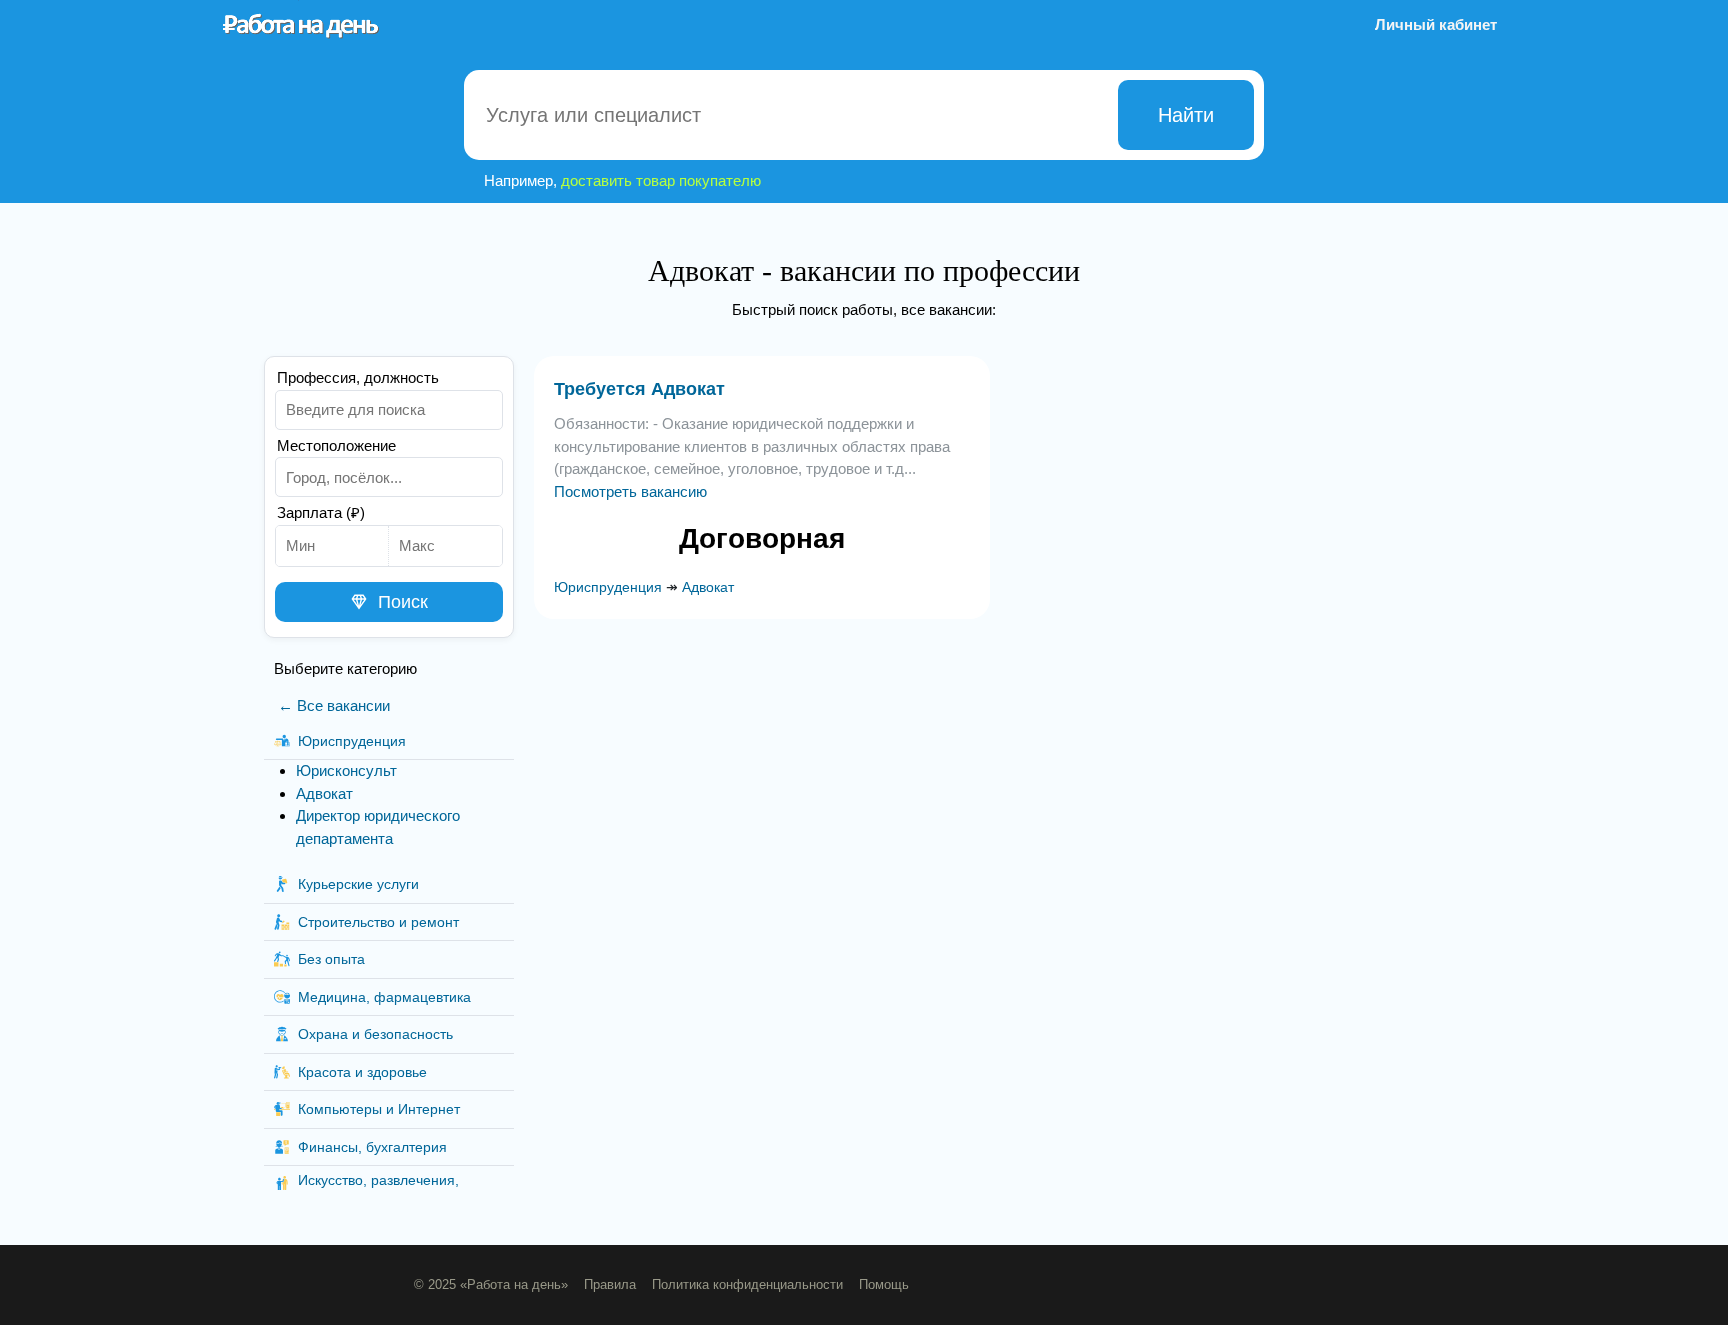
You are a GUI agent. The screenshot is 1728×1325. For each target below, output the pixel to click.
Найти (1186, 115)
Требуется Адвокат (639, 389)
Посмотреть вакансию (630, 491)
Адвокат (324, 793)
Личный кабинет (1436, 24)
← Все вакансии (334, 705)
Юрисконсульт (346, 770)
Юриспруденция (608, 587)
